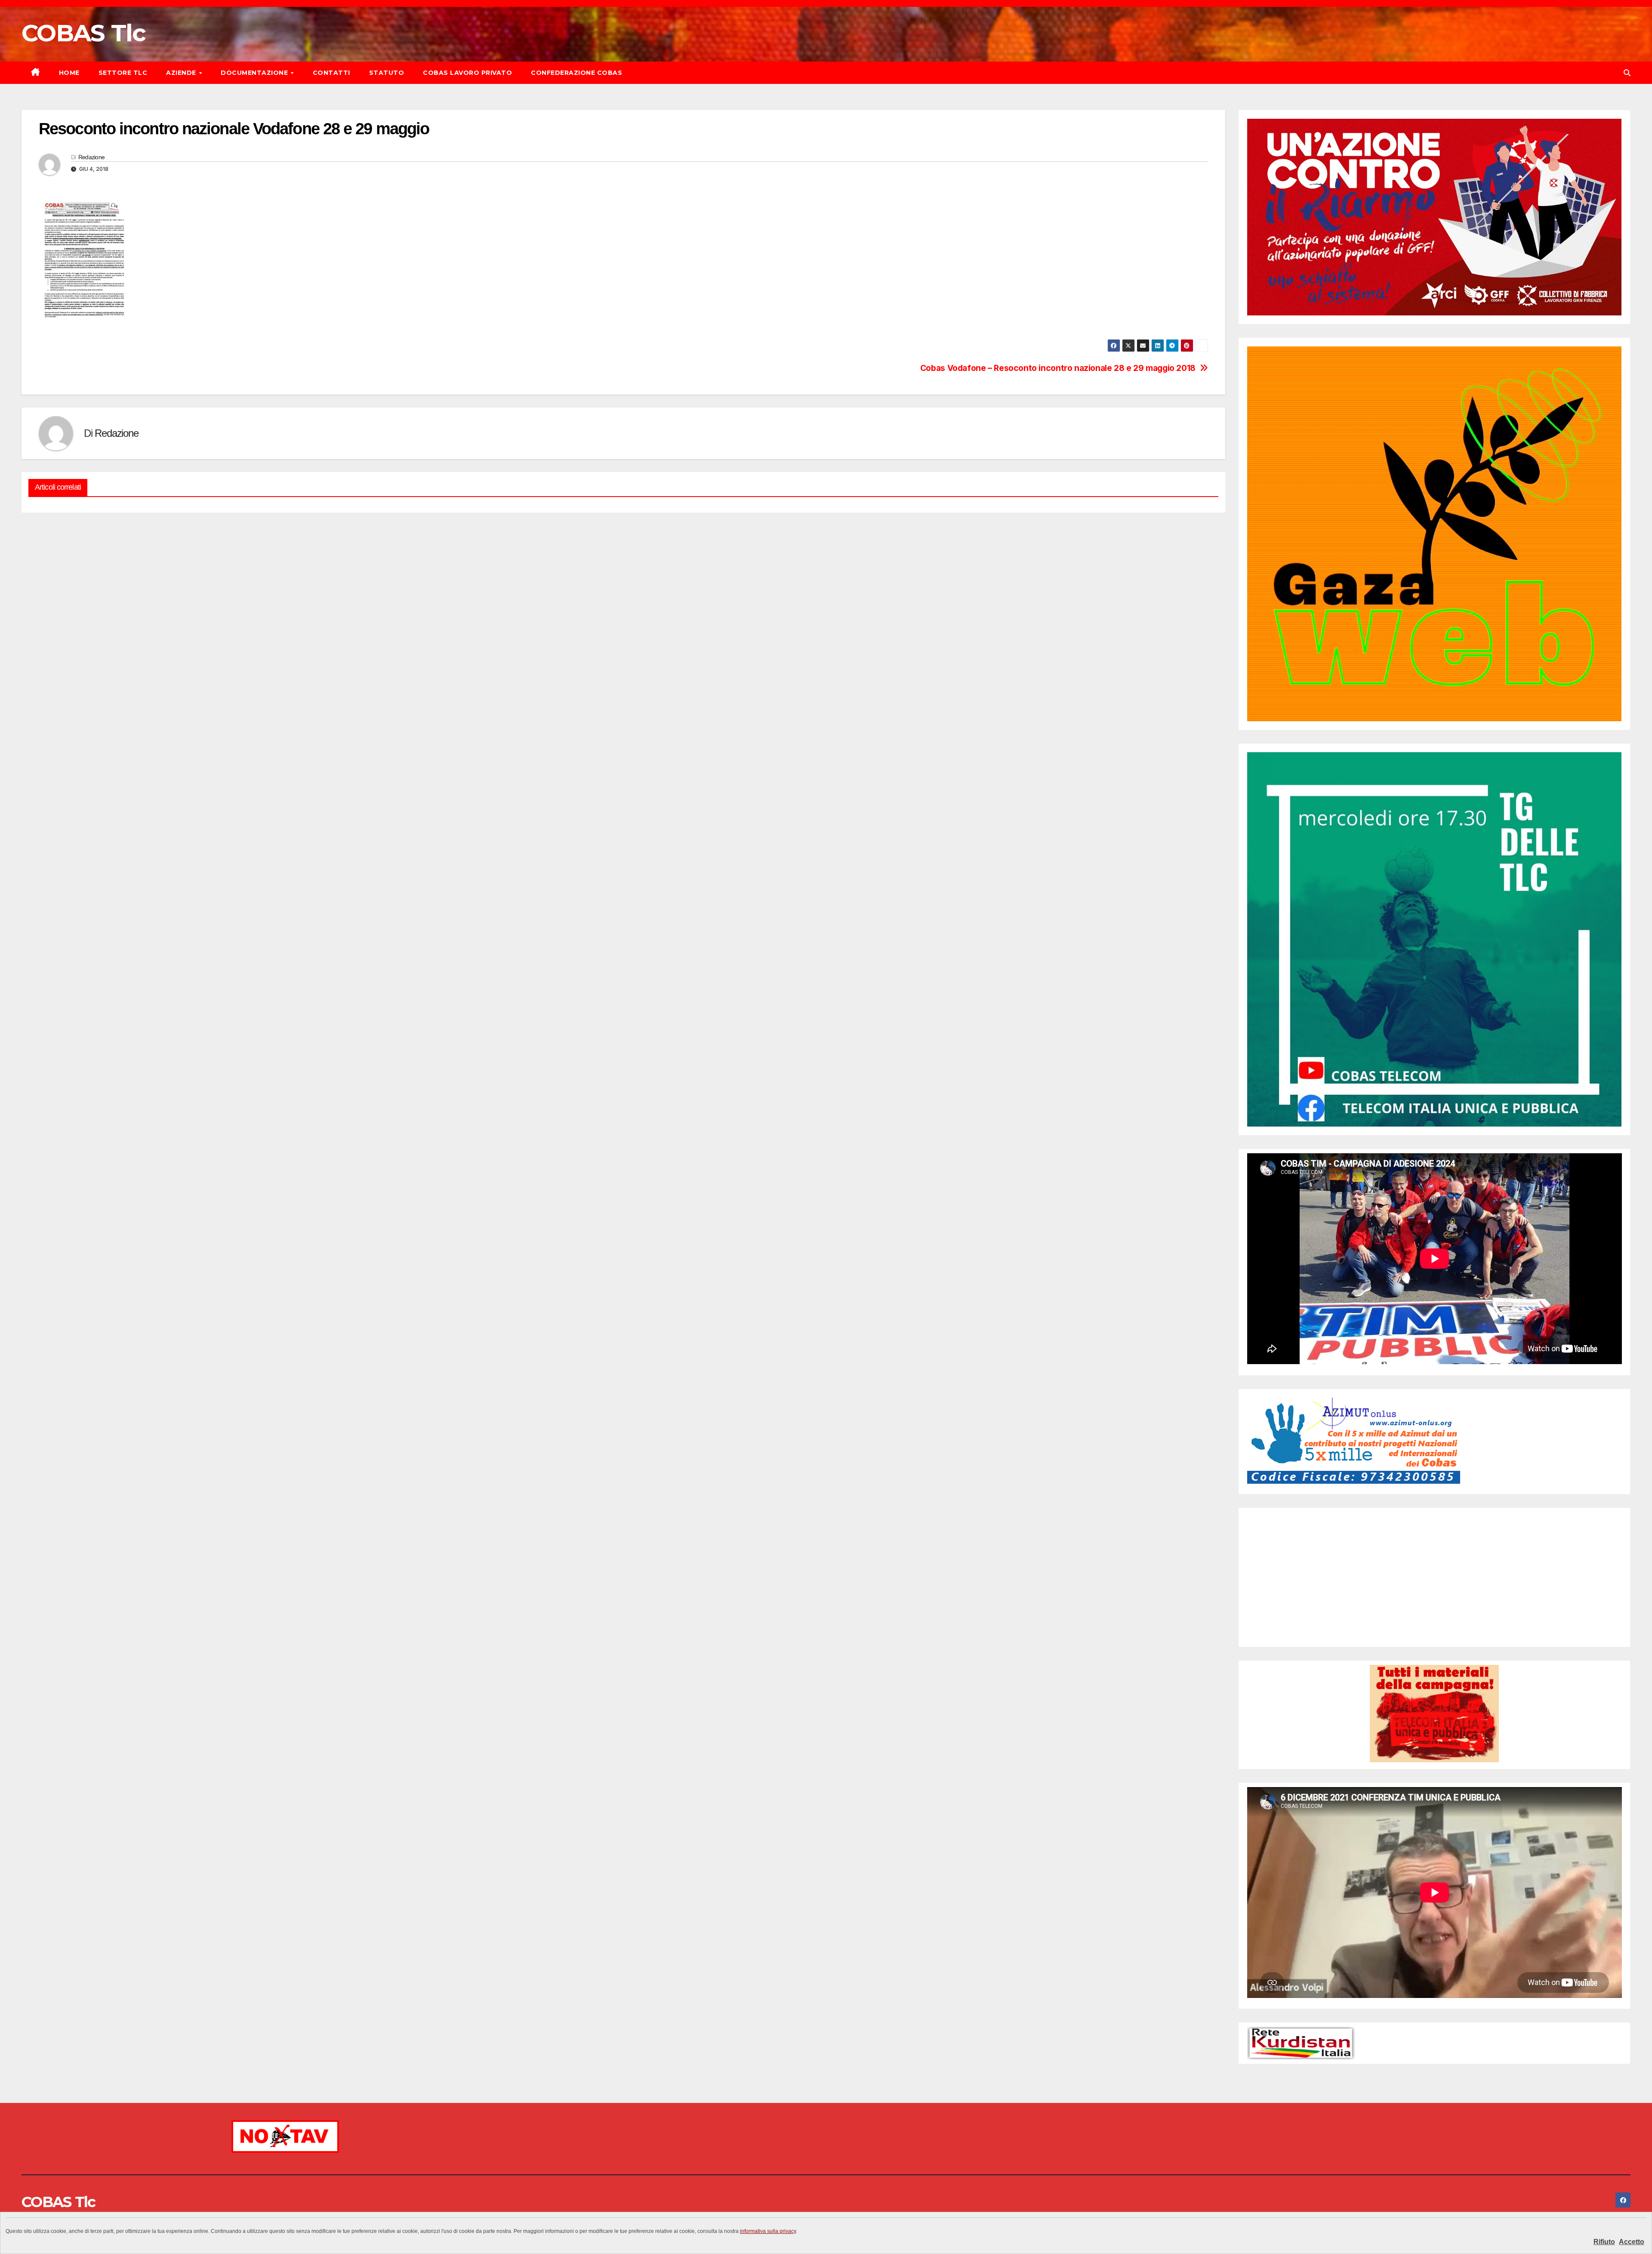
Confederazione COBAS (576, 73)
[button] (1627, 73)
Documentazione (255, 73)
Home (69, 73)
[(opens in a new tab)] (1302, 1523)
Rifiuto (1604, 2242)
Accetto (1632, 2242)
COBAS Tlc (84, 33)
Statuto (387, 73)
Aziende (182, 73)
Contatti (331, 73)
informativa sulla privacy (768, 2231)
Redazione (92, 157)
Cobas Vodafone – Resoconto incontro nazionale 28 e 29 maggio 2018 (1058, 368)
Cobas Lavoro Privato (467, 73)
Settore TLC (123, 73)
